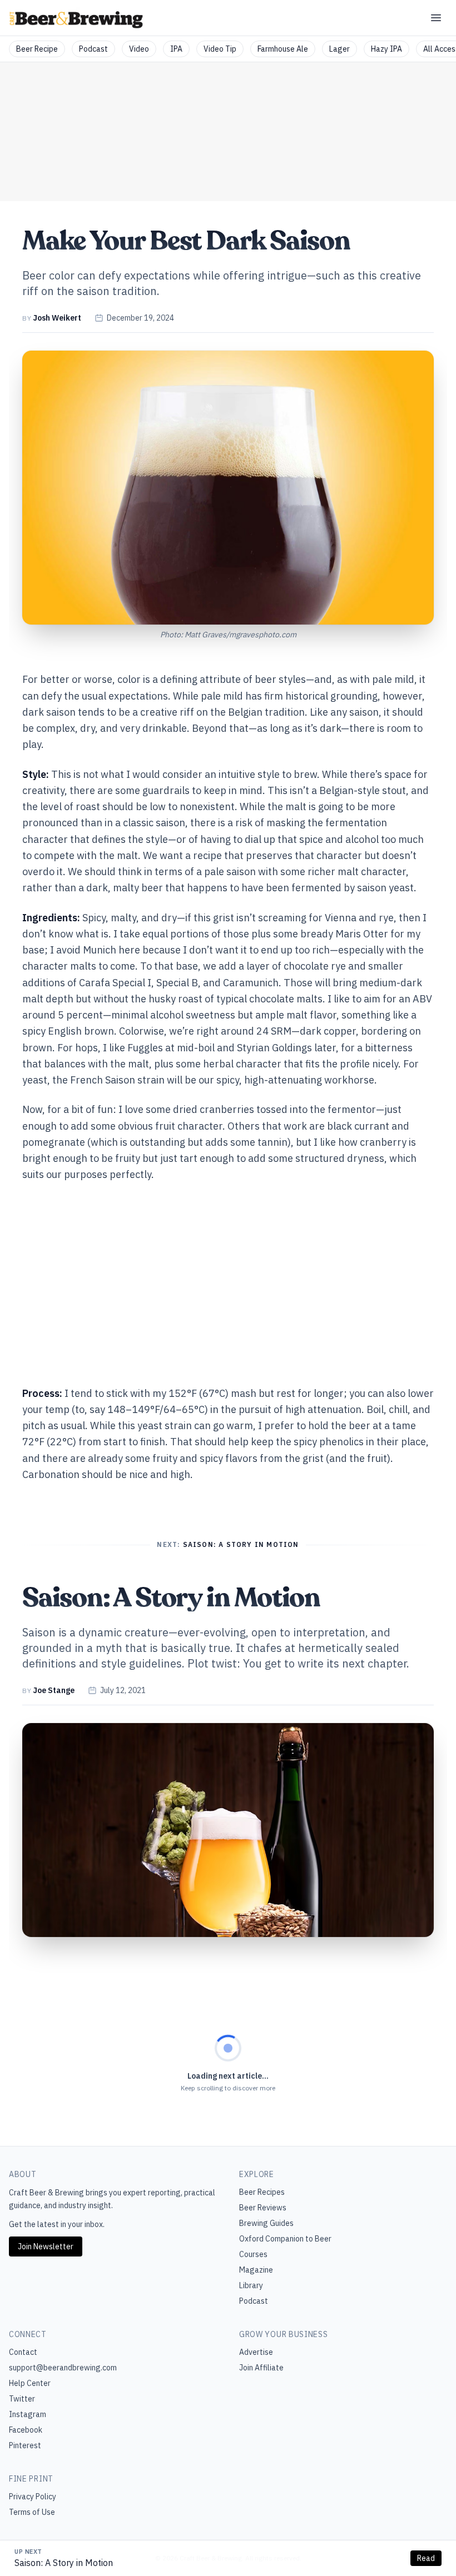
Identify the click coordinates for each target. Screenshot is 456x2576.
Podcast (93, 49)
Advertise (256, 2352)
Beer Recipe (37, 49)
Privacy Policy (33, 2497)
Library (251, 2285)
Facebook (26, 2430)
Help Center (30, 2383)
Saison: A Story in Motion (64, 2563)
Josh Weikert (57, 318)
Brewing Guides (266, 2223)
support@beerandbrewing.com (63, 2368)
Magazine (256, 2270)
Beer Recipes (262, 2192)
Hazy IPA (386, 49)
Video (139, 49)
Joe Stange (54, 1690)
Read (426, 2558)
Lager (339, 49)
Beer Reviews (263, 2208)
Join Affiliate (261, 2368)
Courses (253, 2254)
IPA (176, 49)
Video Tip (220, 49)
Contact (23, 2352)
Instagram (28, 2414)
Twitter (22, 2399)
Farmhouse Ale (283, 49)
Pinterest (25, 2445)
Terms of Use (32, 2512)
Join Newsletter (46, 2246)
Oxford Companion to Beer (285, 2239)
